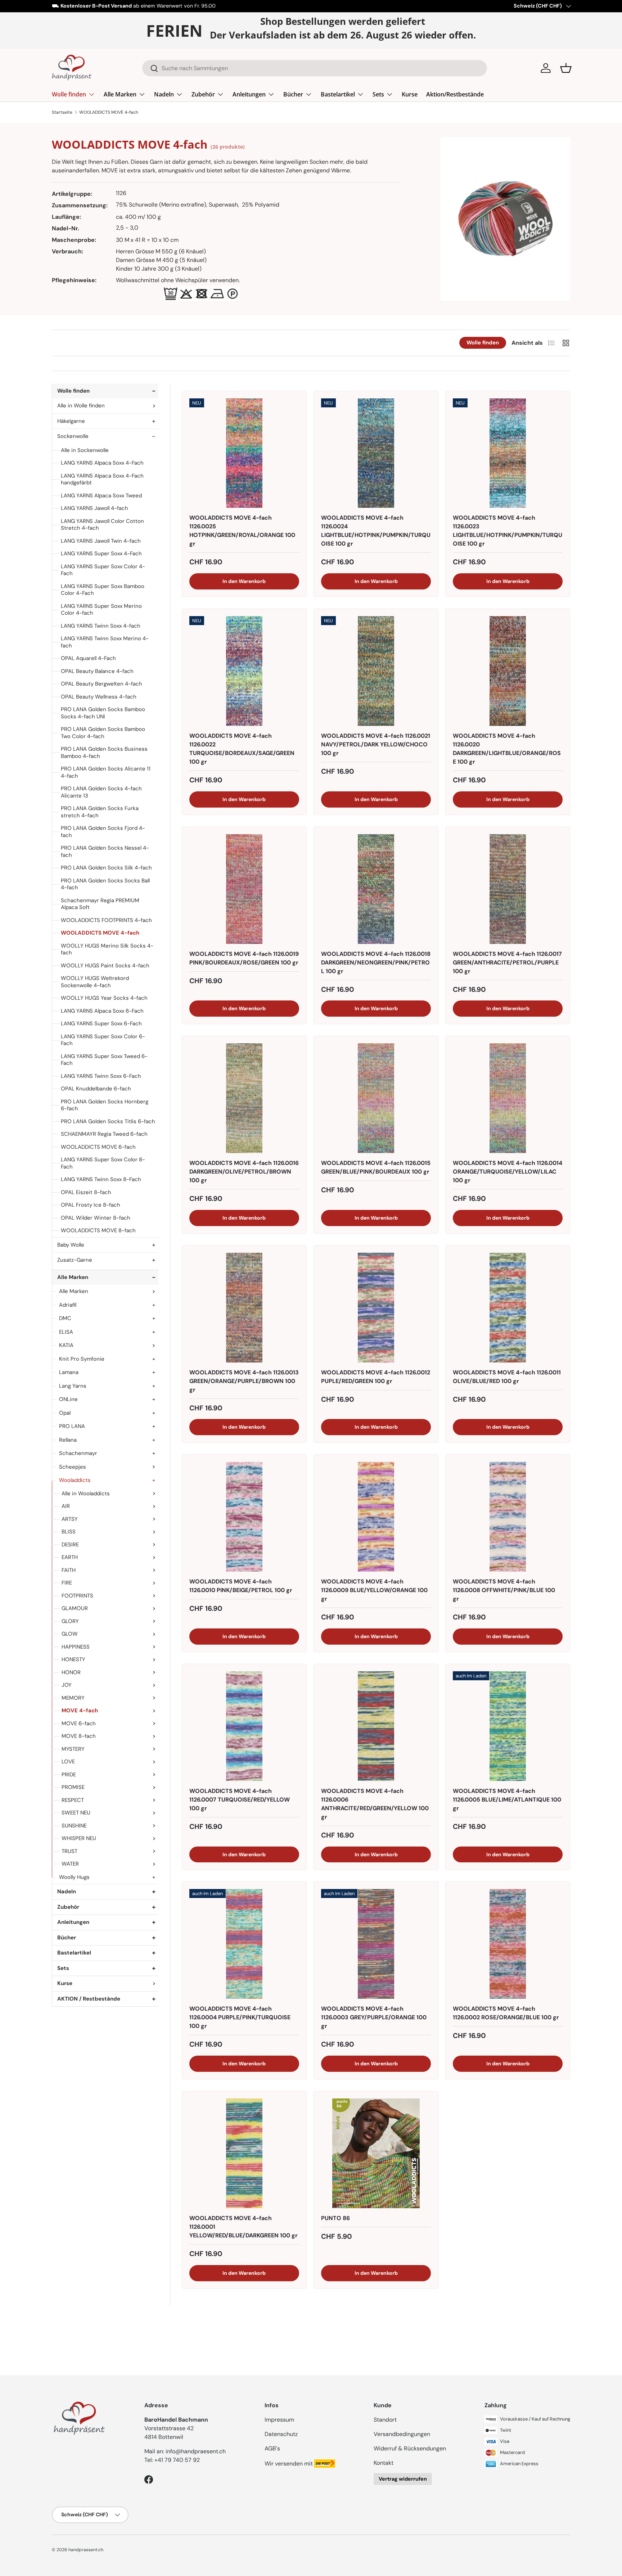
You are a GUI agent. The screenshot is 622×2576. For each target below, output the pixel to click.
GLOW (70, 1634)
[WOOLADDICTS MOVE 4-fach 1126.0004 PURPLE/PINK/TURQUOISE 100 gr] (244, 1944)
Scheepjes (73, 1467)
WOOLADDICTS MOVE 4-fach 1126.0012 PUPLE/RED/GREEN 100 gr (376, 1377)
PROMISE (73, 1787)
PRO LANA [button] (72, 1426)
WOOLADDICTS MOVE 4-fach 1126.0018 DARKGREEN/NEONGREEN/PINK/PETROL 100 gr (376, 962)
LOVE (68, 1762)
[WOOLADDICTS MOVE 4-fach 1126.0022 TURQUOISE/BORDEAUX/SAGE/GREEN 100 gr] (244, 671)
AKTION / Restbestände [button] (89, 1999)
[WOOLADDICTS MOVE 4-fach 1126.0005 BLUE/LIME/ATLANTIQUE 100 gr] (508, 1726)
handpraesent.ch (86, 2550)
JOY (67, 1685)
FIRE (67, 1583)
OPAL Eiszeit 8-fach (86, 1192)
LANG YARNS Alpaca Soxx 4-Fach (102, 463)
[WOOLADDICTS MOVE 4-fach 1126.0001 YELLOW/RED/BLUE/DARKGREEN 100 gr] (244, 2153)
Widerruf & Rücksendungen (410, 2448)
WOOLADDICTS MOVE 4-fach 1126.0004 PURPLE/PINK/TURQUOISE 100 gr (240, 2017)
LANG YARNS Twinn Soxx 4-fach (101, 626)
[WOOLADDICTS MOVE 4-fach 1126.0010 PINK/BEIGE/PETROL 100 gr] (244, 1517)
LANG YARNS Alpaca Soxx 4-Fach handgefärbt (102, 479)
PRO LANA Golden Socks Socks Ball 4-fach (105, 884)
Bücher (293, 94)
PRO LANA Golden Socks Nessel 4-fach (105, 851)
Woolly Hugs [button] (74, 1877)
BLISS (69, 1532)
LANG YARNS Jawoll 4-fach (94, 508)
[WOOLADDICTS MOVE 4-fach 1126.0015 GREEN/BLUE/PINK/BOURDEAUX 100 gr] (376, 1098)
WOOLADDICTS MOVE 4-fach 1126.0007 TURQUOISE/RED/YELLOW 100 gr (240, 1800)
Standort (385, 2420)
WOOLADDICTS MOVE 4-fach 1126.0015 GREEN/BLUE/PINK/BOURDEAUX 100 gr (376, 1167)
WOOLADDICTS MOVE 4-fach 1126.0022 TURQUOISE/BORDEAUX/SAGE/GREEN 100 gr (242, 749)
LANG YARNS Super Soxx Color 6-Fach (103, 1040)
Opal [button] (65, 1413)
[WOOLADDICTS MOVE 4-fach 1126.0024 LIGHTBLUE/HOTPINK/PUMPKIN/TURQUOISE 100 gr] (376, 453)
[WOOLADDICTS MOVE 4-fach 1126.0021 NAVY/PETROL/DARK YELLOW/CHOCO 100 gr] (376, 671)
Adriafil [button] (68, 1305)
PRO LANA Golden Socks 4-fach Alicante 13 (101, 792)
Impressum (279, 2420)
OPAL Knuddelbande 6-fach (96, 1089)
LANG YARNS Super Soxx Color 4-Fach (103, 570)
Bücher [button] (67, 1938)
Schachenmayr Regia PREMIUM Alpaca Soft (100, 904)
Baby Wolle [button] (71, 1245)
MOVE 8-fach (79, 1736)
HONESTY (73, 1659)
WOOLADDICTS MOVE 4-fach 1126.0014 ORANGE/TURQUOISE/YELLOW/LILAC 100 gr (508, 1172)
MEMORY (73, 1698)
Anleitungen (249, 94)
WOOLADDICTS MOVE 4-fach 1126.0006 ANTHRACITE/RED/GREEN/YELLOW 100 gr (375, 1804)
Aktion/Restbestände (455, 94)
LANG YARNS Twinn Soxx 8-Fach (101, 1179)
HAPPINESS (76, 1647)
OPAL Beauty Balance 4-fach (97, 671)
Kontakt (384, 2463)
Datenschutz (281, 2434)
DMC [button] (65, 1318)
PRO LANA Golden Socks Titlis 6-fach (108, 1121)
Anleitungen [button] (73, 1922)
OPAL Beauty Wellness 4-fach (99, 697)
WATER (70, 1864)
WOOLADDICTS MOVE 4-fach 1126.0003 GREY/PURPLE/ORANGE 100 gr (374, 2017)
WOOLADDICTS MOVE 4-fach (109, 112)
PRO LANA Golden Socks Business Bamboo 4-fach (104, 753)
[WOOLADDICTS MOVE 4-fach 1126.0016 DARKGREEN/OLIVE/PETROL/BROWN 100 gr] (244, 1098)
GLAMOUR (75, 1608)
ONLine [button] (68, 1399)
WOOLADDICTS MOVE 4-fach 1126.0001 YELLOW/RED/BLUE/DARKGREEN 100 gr (244, 2227)
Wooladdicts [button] (75, 1480)
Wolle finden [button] (73, 391)
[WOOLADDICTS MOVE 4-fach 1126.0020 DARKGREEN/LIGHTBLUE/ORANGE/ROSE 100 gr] (508, 671)
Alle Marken (120, 94)
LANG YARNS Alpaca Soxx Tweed (101, 496)
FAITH (69, 1570)
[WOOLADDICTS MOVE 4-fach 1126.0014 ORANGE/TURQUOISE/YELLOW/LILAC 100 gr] (508, 1098)
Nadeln (164, 94)
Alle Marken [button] (73, 1277)
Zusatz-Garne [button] (75, 1260)
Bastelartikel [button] (74, 1953)
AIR (66, 1506)
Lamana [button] (69, 1372)
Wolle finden (69, 94)
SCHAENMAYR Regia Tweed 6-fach (104, 1134)
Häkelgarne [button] (71, 421)
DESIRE (70, 1545)
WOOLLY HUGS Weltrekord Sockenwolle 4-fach (95, 982)
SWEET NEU (76, 1813)
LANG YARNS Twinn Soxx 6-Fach (101, 1076)
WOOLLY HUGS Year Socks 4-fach (104, 998)
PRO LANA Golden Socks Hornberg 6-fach (105, 1105)
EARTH (70, 1557)
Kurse (410, 94)
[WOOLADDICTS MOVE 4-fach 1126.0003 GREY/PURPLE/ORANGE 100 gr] (376, 1944)
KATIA (66, 1345)
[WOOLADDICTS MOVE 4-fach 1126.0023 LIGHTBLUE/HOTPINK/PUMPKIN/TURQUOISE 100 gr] (508, 453)
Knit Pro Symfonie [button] (82, 1359)
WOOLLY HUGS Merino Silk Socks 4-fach (107, 949)
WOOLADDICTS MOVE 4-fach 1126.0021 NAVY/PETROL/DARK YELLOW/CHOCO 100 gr (376, 744)
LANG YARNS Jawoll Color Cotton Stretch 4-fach (102, 525)
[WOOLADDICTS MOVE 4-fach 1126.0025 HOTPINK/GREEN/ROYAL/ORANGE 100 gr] (244, 453)
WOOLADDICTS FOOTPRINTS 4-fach (106, 920)
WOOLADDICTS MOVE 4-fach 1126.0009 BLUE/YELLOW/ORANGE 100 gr (374, 1590)
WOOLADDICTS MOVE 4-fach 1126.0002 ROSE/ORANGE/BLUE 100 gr (506, 2013)
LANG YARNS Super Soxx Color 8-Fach (103, 1163)
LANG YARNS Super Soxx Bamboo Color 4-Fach (103, 590)
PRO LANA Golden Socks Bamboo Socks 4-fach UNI (103, 713)
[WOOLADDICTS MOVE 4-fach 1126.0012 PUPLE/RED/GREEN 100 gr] (376, 1308)
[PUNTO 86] (376, 2153)
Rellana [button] (68, 1440)
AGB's (272, 2448)
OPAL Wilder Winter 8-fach (96, 1218)
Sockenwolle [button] (73, 436)
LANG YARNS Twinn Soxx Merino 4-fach (105, 642)
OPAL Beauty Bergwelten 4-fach (102, 684)
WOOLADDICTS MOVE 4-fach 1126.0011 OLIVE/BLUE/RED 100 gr (507, 1377)
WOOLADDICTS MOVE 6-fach (98, 1147)
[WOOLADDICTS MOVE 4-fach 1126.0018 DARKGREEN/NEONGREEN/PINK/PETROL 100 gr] (376, 889)
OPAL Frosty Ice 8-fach (91, 1205)
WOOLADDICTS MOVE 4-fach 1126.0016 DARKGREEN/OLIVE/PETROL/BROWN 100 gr (244, 1172)
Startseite (62, 112)
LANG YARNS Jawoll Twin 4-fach (101, 541)
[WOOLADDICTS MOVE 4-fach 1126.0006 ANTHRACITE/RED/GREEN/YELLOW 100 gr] (376, 1726)
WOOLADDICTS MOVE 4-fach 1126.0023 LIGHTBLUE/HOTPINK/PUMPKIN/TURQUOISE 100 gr (508, 531)
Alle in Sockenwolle (85, 450)
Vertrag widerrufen (403, 2479)
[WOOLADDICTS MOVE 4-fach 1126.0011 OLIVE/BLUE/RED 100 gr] (508, 1308)
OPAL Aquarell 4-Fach (88, 658)
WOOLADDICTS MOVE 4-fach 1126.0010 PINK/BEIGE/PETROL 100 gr (241, 1586)
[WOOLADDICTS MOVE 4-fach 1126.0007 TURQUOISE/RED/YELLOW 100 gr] (244, 1726)
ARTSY (70, 1519)
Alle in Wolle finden (81, 406)
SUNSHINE (74, 1826)
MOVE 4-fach (80, 1710)
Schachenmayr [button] (78, 1453)
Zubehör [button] (68, 1907)
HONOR (71, 1672)
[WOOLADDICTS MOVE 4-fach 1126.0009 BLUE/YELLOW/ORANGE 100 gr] (376, 1517)
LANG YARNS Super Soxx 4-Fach (101, 553)
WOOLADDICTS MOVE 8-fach (98, 1230)
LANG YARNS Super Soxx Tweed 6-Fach (104, 1060)
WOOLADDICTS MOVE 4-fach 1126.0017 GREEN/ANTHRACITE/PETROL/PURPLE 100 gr (507, 962)
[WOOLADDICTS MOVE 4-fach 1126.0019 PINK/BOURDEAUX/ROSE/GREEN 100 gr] (244, 889)
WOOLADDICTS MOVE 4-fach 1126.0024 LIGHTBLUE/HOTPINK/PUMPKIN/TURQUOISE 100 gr (376, 531)
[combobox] (315, 68)
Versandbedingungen (402, 2434)
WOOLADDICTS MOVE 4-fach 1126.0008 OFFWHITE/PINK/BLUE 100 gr (504, 1590)
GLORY (70, 1621)
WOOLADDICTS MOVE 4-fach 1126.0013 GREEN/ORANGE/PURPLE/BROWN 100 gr (244, 1381)
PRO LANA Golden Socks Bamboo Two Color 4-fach (103, 733)
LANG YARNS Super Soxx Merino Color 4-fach (101, 610)
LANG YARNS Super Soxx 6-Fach (101, 1023)
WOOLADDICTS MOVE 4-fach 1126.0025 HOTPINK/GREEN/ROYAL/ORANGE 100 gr (242, 531)
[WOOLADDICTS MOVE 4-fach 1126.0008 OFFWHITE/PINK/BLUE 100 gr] (508, 1517)
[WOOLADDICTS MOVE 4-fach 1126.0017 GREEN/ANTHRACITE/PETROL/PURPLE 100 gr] (508, 889)
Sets (378, 94)
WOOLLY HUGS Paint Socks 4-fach (105, 966)
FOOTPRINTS (77, 1596)
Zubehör (203, 94)
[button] (566, 68)
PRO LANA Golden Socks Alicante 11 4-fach (106, 772)
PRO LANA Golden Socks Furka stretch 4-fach (100, 812)
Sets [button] (63, 1968)
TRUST (69, 1851)
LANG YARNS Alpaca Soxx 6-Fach (102, 1011)
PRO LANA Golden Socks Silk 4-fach (106, 868)
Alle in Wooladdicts (86, 1493)
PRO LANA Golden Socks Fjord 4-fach (103, 832)
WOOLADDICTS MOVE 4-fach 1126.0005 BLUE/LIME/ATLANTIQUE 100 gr (507, 1800)
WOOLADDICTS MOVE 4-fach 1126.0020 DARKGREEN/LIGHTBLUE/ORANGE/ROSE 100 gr (507, 749)
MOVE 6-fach (79, 1723)
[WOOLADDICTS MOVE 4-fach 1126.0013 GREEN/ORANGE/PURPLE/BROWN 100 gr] (244, 1308)
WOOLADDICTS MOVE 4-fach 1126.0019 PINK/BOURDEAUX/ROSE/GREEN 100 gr (244, 958)
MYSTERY (73, 1749)
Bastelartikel (338, 94)
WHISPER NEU (79, 1838)
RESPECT (73, 1800)
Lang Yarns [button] (73, 1386)
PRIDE (69, 1775)
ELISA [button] (66, 1332)
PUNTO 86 (335, 2218)
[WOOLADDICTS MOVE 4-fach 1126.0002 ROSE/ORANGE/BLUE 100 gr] (508, 1944)
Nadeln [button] (67, 1892)
